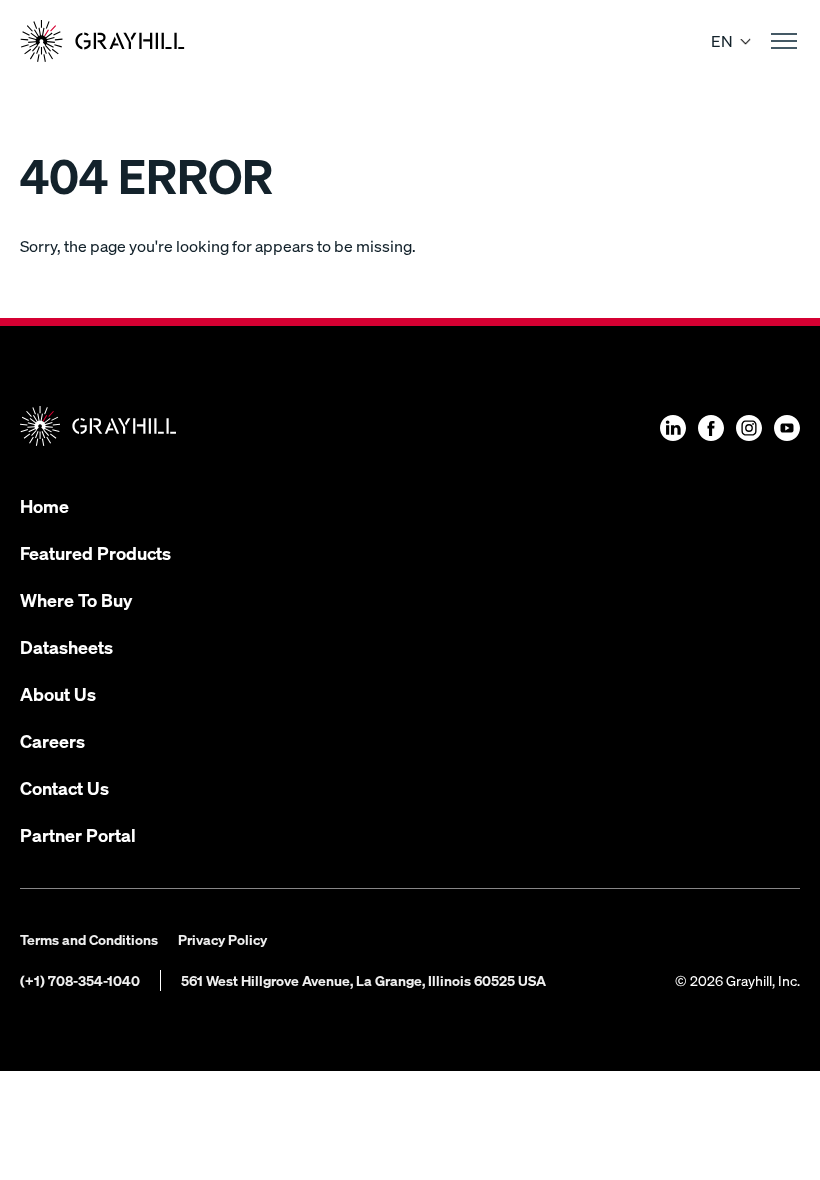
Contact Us (64, 787)
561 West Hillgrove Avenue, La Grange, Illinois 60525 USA (363, 980)
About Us (58, 693)
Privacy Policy (222, 939)
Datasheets (66, 646)
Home (44, 505)
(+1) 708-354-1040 (80, 980)
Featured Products (95, 552)
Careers (52, 740)
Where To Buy (76, 599)
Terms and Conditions (89, 939)
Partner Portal (78, 834)
